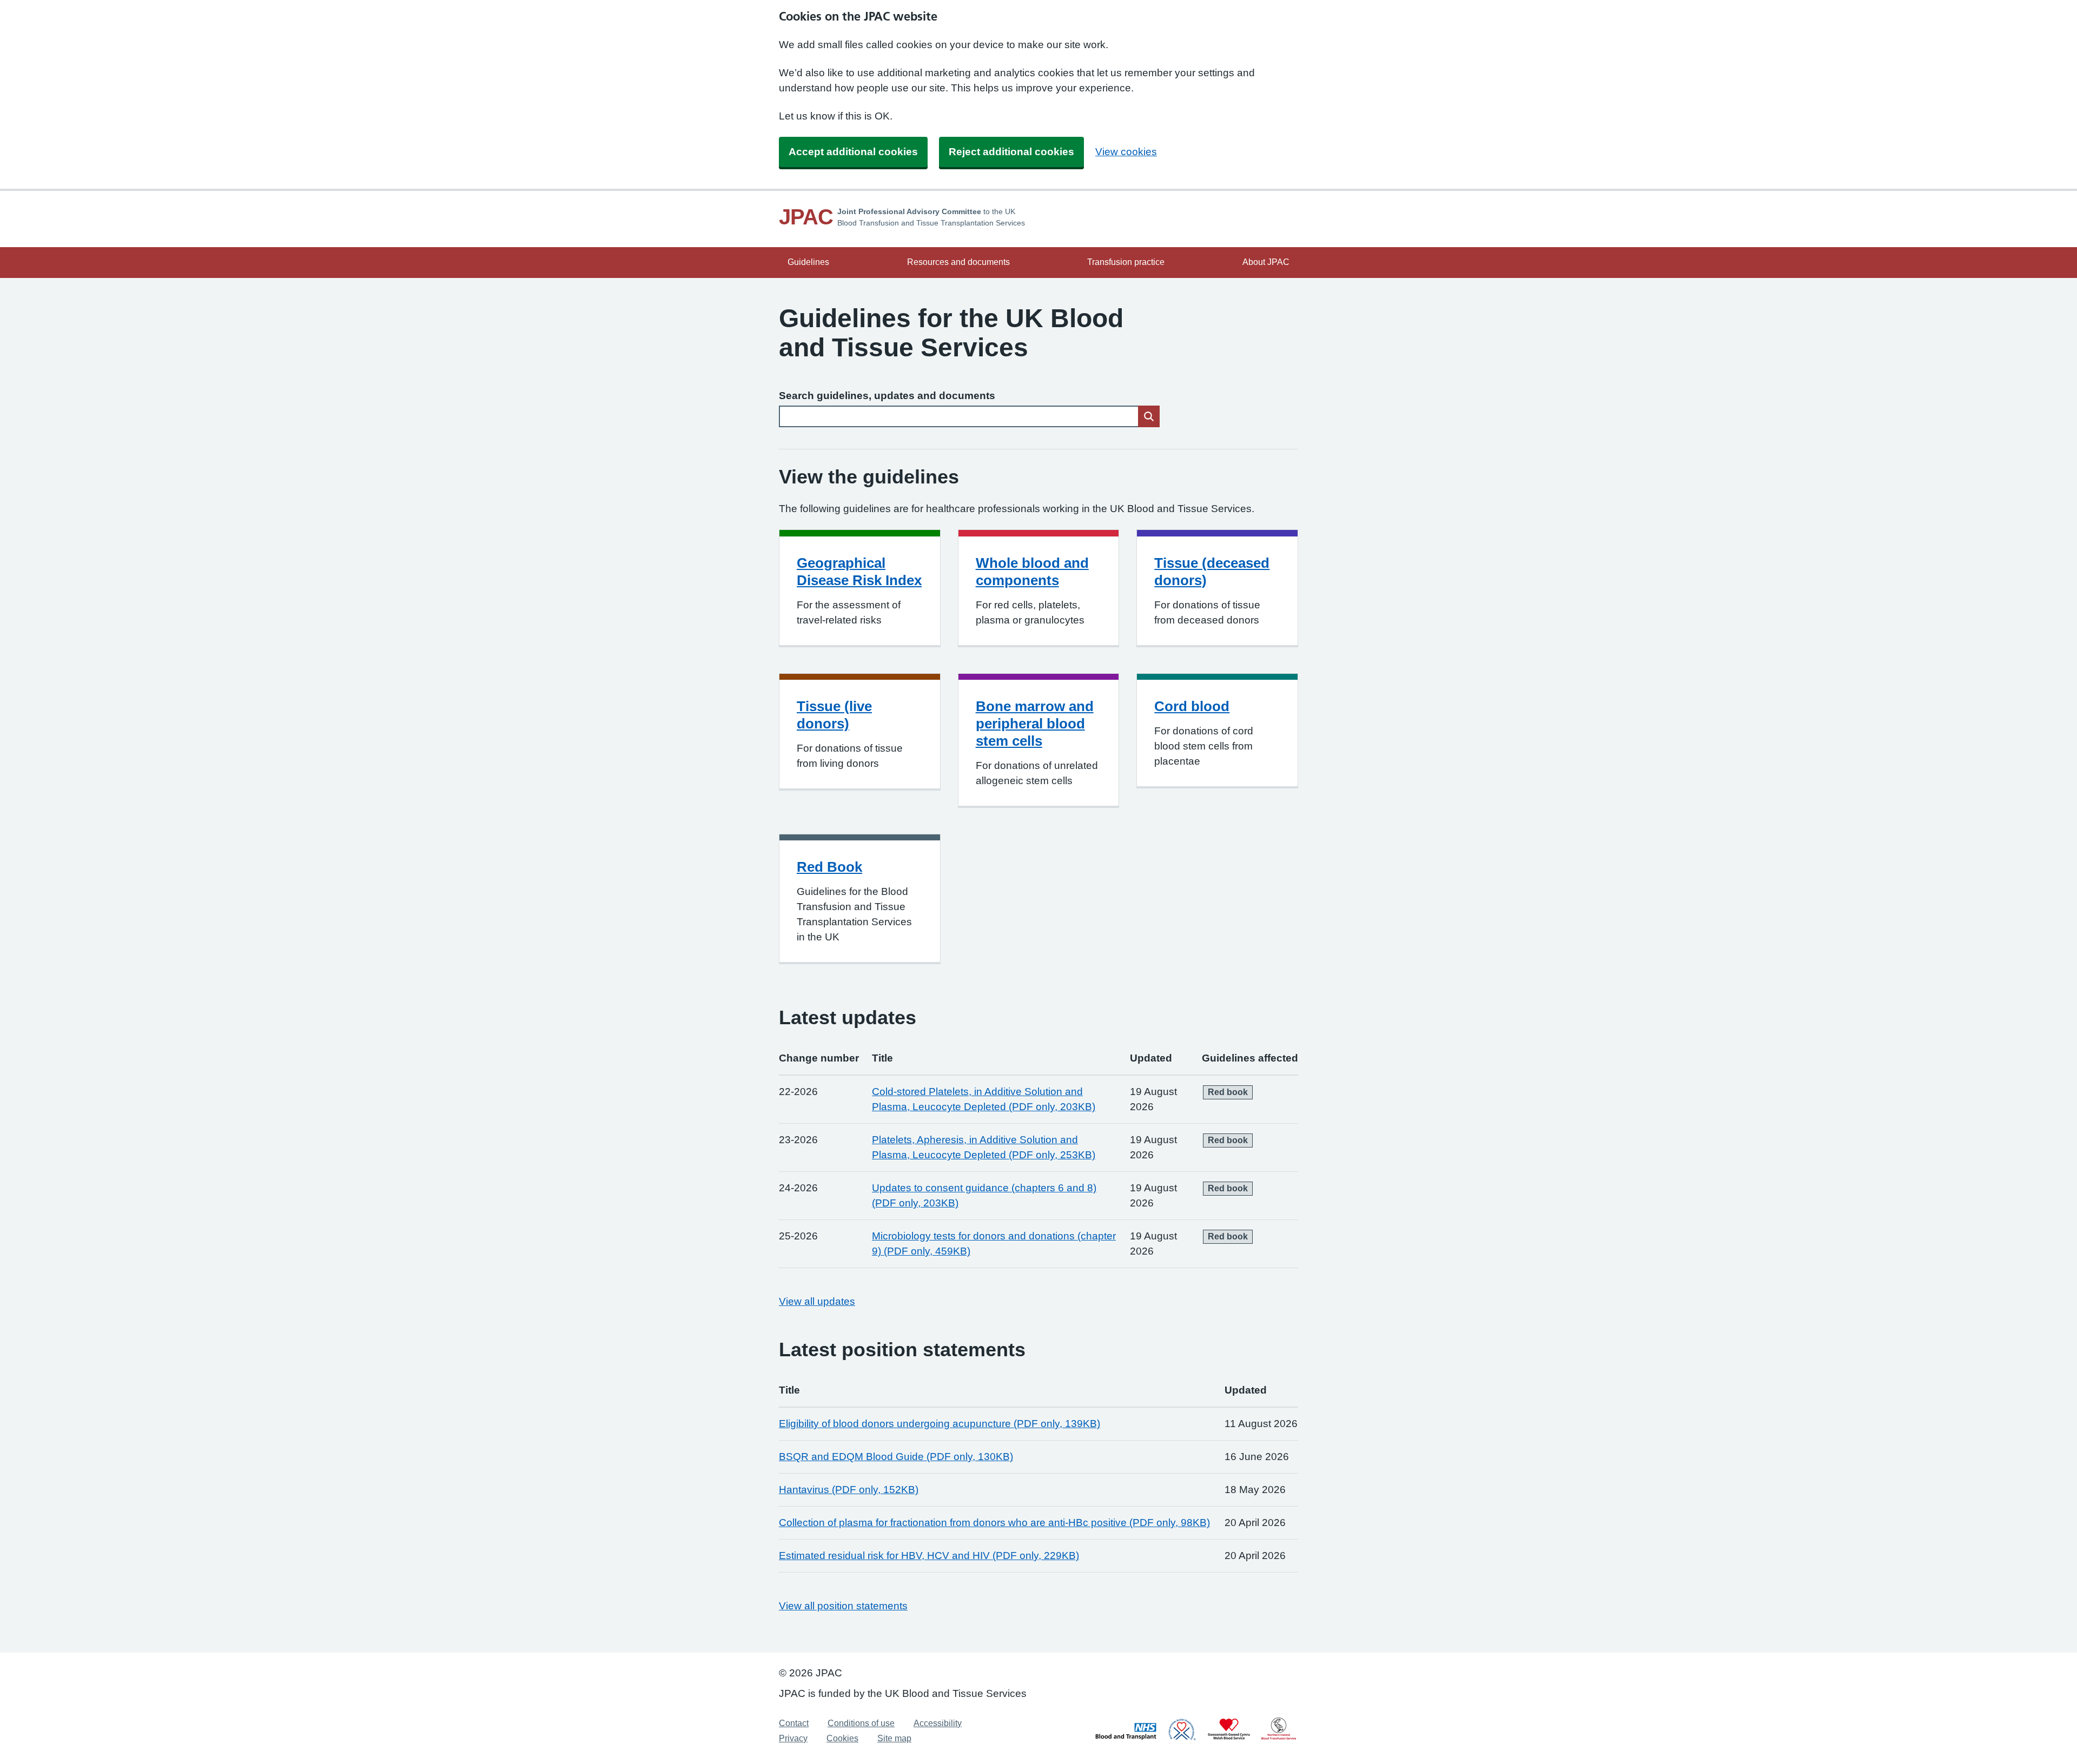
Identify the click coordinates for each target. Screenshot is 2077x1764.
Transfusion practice (1126, 262)
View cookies (1126, 152)
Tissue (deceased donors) (1212, 572)
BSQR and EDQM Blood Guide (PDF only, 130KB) (896, 1457)
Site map (894, 1738)
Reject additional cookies (1011, 152)
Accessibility (938, 1723)
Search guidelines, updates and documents (887, 396)
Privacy (793, 1738)
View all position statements (843, 1606)
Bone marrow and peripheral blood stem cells (1035, 724)
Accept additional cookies (853, 152)
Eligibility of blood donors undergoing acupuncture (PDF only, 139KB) (940, 1424)
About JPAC (1266, 262)
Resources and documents (958, 262)
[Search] (1149, 416)
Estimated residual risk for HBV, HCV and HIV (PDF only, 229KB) (929, 1556)
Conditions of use (861, 1723)
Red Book (829, 867)
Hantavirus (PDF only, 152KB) (849, 1490)
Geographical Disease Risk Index (859, 572)
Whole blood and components (1032, 572)
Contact (794, 1723)
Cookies (842, 1738)
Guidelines (808, 262)
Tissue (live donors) (834, 715)
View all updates (817, 1301)
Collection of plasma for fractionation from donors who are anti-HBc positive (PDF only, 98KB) (994, 1523)
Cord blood (1192, 706)
